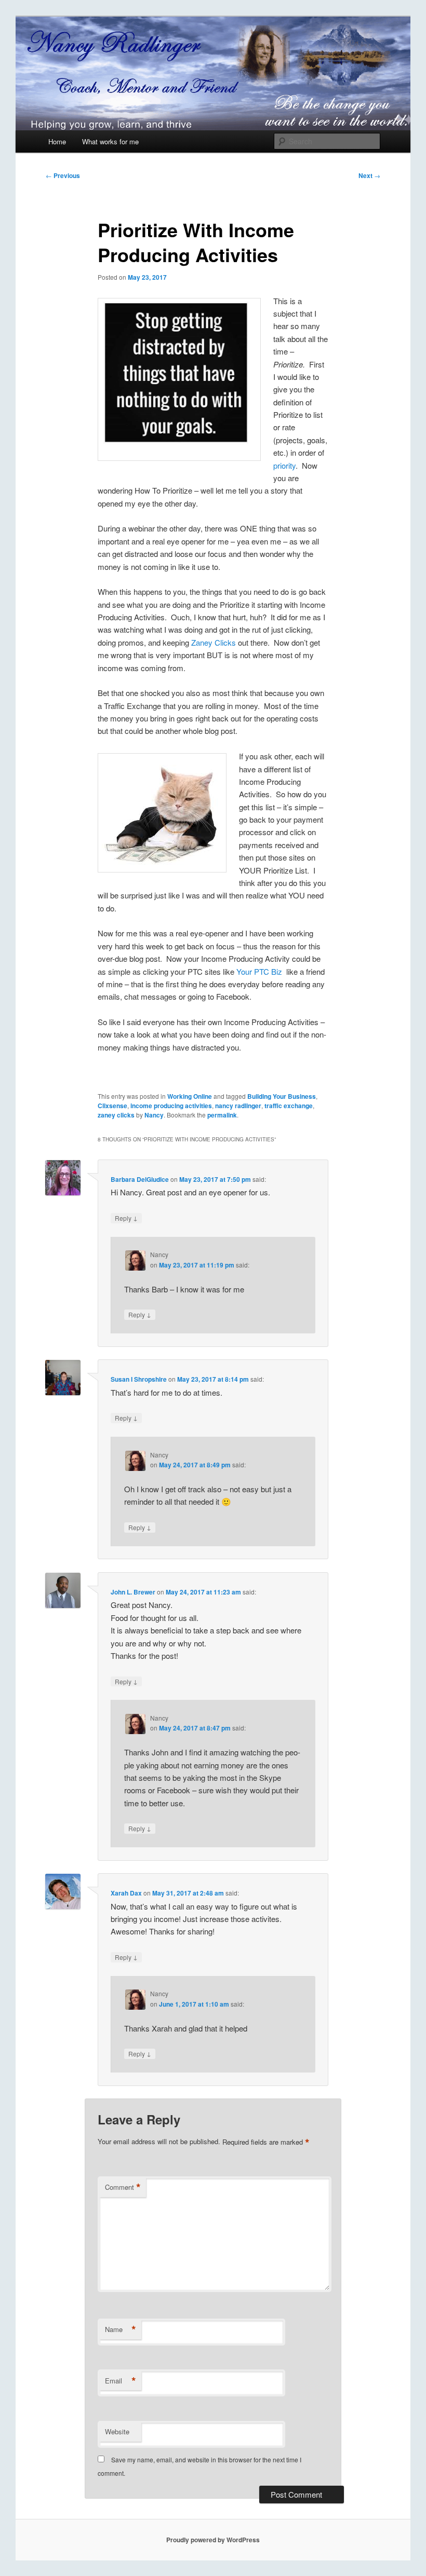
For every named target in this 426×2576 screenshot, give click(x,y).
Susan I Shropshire (139, 1379)
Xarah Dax (126, 1893)
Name (121, 2329)
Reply (126, 1218)
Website (117, 2431)
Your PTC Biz (259, 971)
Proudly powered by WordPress (213, 2540)
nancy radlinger (238, 1106)
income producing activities (171, 1106)
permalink (222, 1115)
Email (121, 2381)
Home (57, 141)
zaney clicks (116, 1115)
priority (284, 465)
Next (369, 175)
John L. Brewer (133, 1592)
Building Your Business (282, 1096)
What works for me (110, 141)
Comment (123, 2187)
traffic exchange (289, 1106)
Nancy (154, 1115)
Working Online (190, 1096)
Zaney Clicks (214, 642)
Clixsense (112, 1106)
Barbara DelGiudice (140, 1179)
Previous (63, 175)
